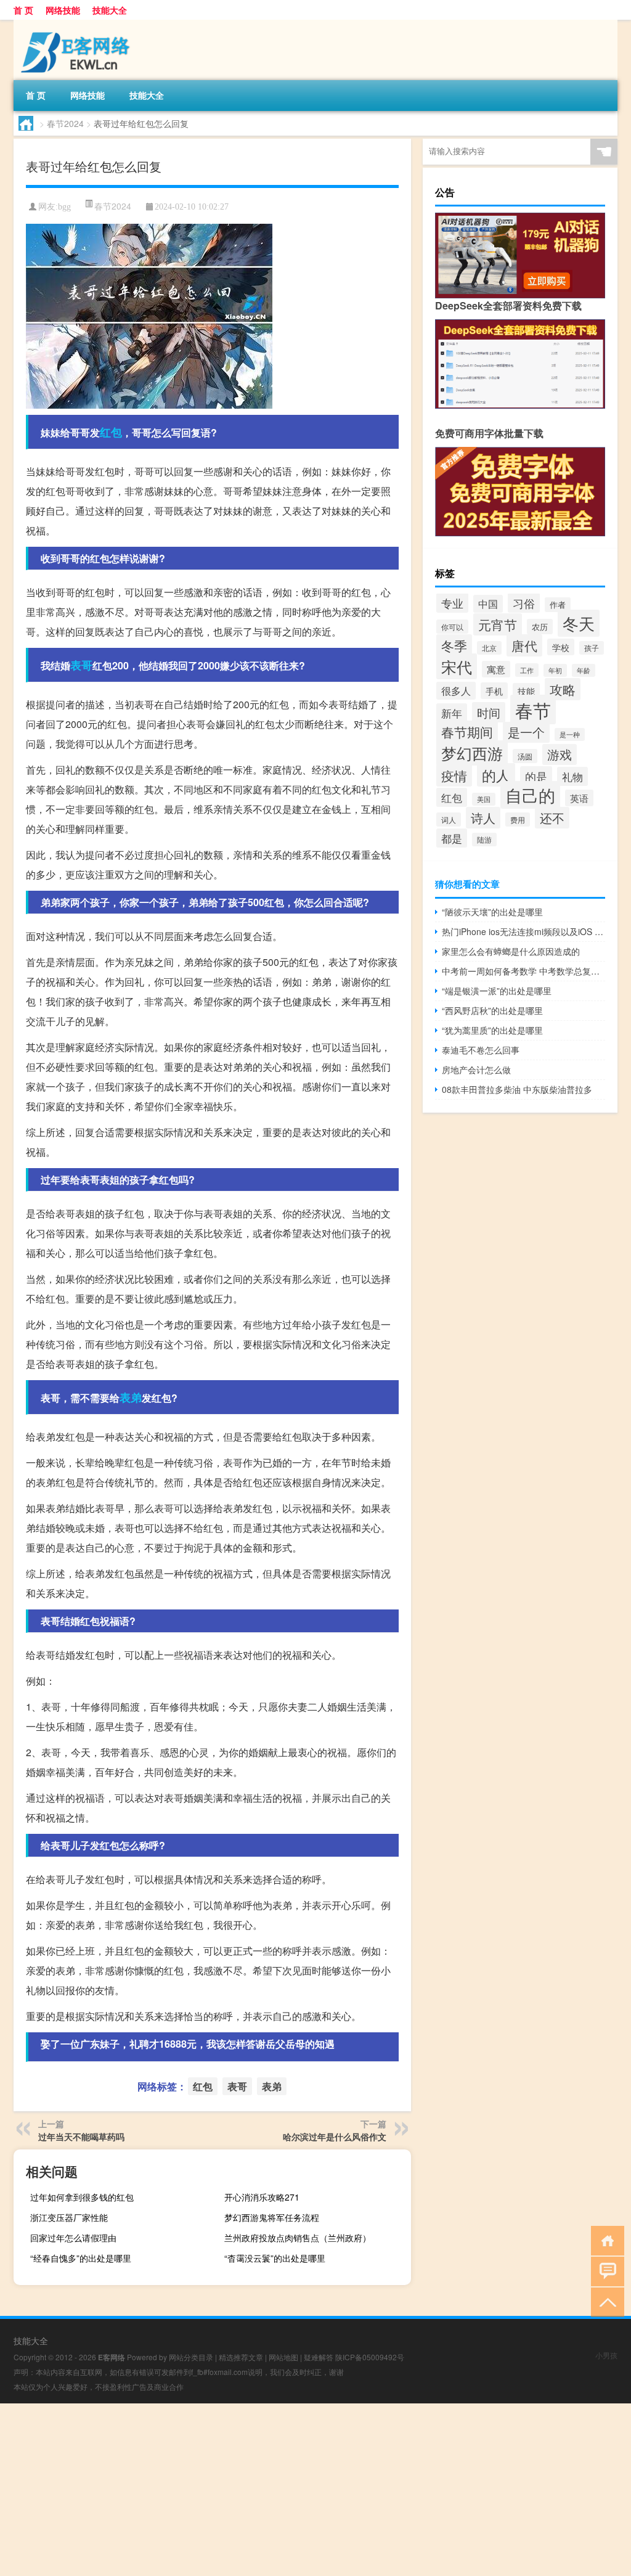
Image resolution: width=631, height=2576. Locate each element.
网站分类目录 (191, 2357)
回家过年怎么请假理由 (73, 2238)
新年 (452, 713)
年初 (555, 670)
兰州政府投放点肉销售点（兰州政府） (298, 2238)
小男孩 (606, 2355)
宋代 (457, 666)
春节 (533, 709)
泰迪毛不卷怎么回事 (481, 1050)
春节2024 (65, 123)
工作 (527, 670)
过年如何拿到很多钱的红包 (82, 2197)
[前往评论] (605, 2271)
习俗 (524, 603)
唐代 (524, 645)
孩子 (592, 648)
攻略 (563, 689)
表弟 (131, 1397)
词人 (449, 820)
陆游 (484, 840)
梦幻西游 (472, 753)
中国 (488, 604)
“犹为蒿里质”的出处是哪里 (492, 1030)
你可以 (452, 627)
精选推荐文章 (241, 2357)
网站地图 (283, 2357)
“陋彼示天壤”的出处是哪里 (492, 912)
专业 (452, 603)
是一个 (526, 732)
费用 (518, 820)
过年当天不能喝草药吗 (81, 2136)
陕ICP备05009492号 (370, 2357)
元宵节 (498, 624)
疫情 (454, 775)
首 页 (23, 10)
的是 (536, 776)
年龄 (584, 670)
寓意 (496, 669)
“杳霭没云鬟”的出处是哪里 (275, 2258)
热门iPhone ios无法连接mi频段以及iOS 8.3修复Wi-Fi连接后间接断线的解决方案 (523, 931)
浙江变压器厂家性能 (69, 2217)
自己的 (530, 795)
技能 (526, 691)
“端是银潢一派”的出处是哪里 (497, 991)
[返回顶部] (605, 2301)
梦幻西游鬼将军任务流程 (272, 2217)
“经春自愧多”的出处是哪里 (81, 2258)
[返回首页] (605, 2240)
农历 (540, 627)
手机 (494, 691)
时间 (489, 712)
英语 (579, 798)
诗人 (483, 818)
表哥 (81, 665)
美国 (484, 799)
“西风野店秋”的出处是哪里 (492, 1010)
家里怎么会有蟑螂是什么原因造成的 (511, 951)
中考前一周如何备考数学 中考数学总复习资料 (523, 971)
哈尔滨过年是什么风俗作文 (335, 2136)
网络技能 (63, 10)
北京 (489, 648)
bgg (64, 207)
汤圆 (525, 756)
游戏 (560, 754)
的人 (496, 775)
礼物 (572, 776)
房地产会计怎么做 (476, 1069)
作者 (558, 605)
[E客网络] (78, 24)
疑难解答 (319, 2357)
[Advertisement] (315, 2490)
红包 (111, 432)
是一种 (570, 734)
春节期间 (467, 732)
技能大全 (110, 10)
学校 (561, 647)
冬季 (454, 645)
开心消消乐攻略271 (262, 2197)
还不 (552, 818)
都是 (452, 838)
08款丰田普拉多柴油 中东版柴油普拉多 (517, 1089)
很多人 (456, 691)
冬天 (579, 623)
